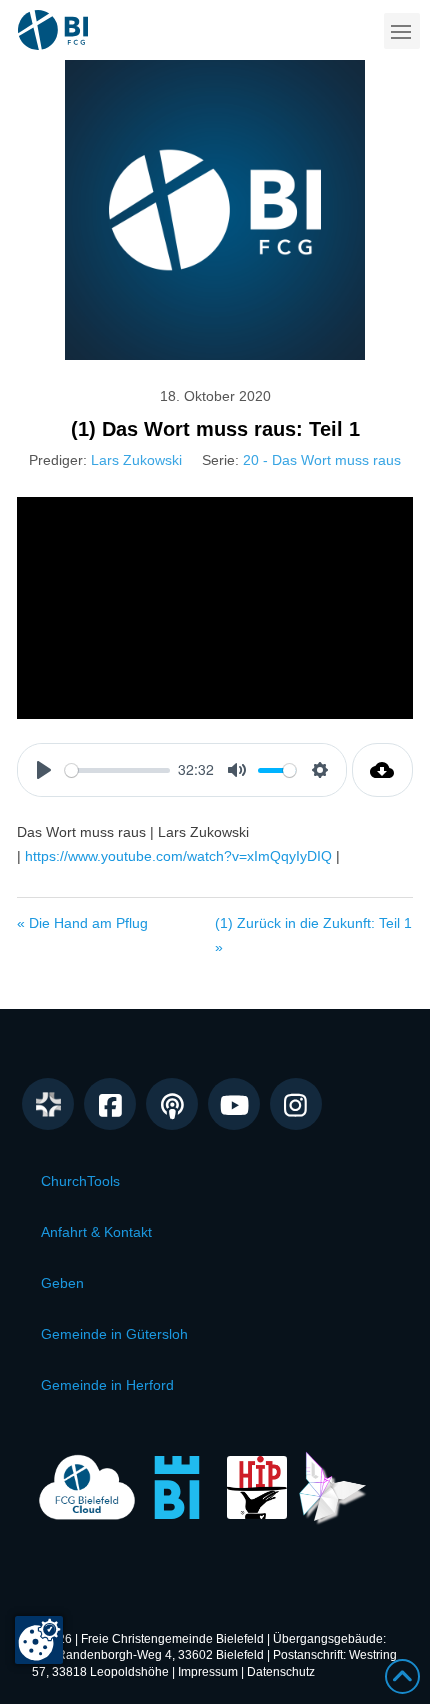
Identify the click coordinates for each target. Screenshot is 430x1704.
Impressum (208, 1672)
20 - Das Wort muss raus (322, 460)
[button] (402, 31)
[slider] (117, 770)
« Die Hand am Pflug (82, 923)
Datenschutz (281, 1672)
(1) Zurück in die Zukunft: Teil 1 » (313, 935)
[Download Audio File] (382, 770)
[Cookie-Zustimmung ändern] (39, 1640)
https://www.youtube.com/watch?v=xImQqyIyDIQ (178, 856)
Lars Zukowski (136, 460)
